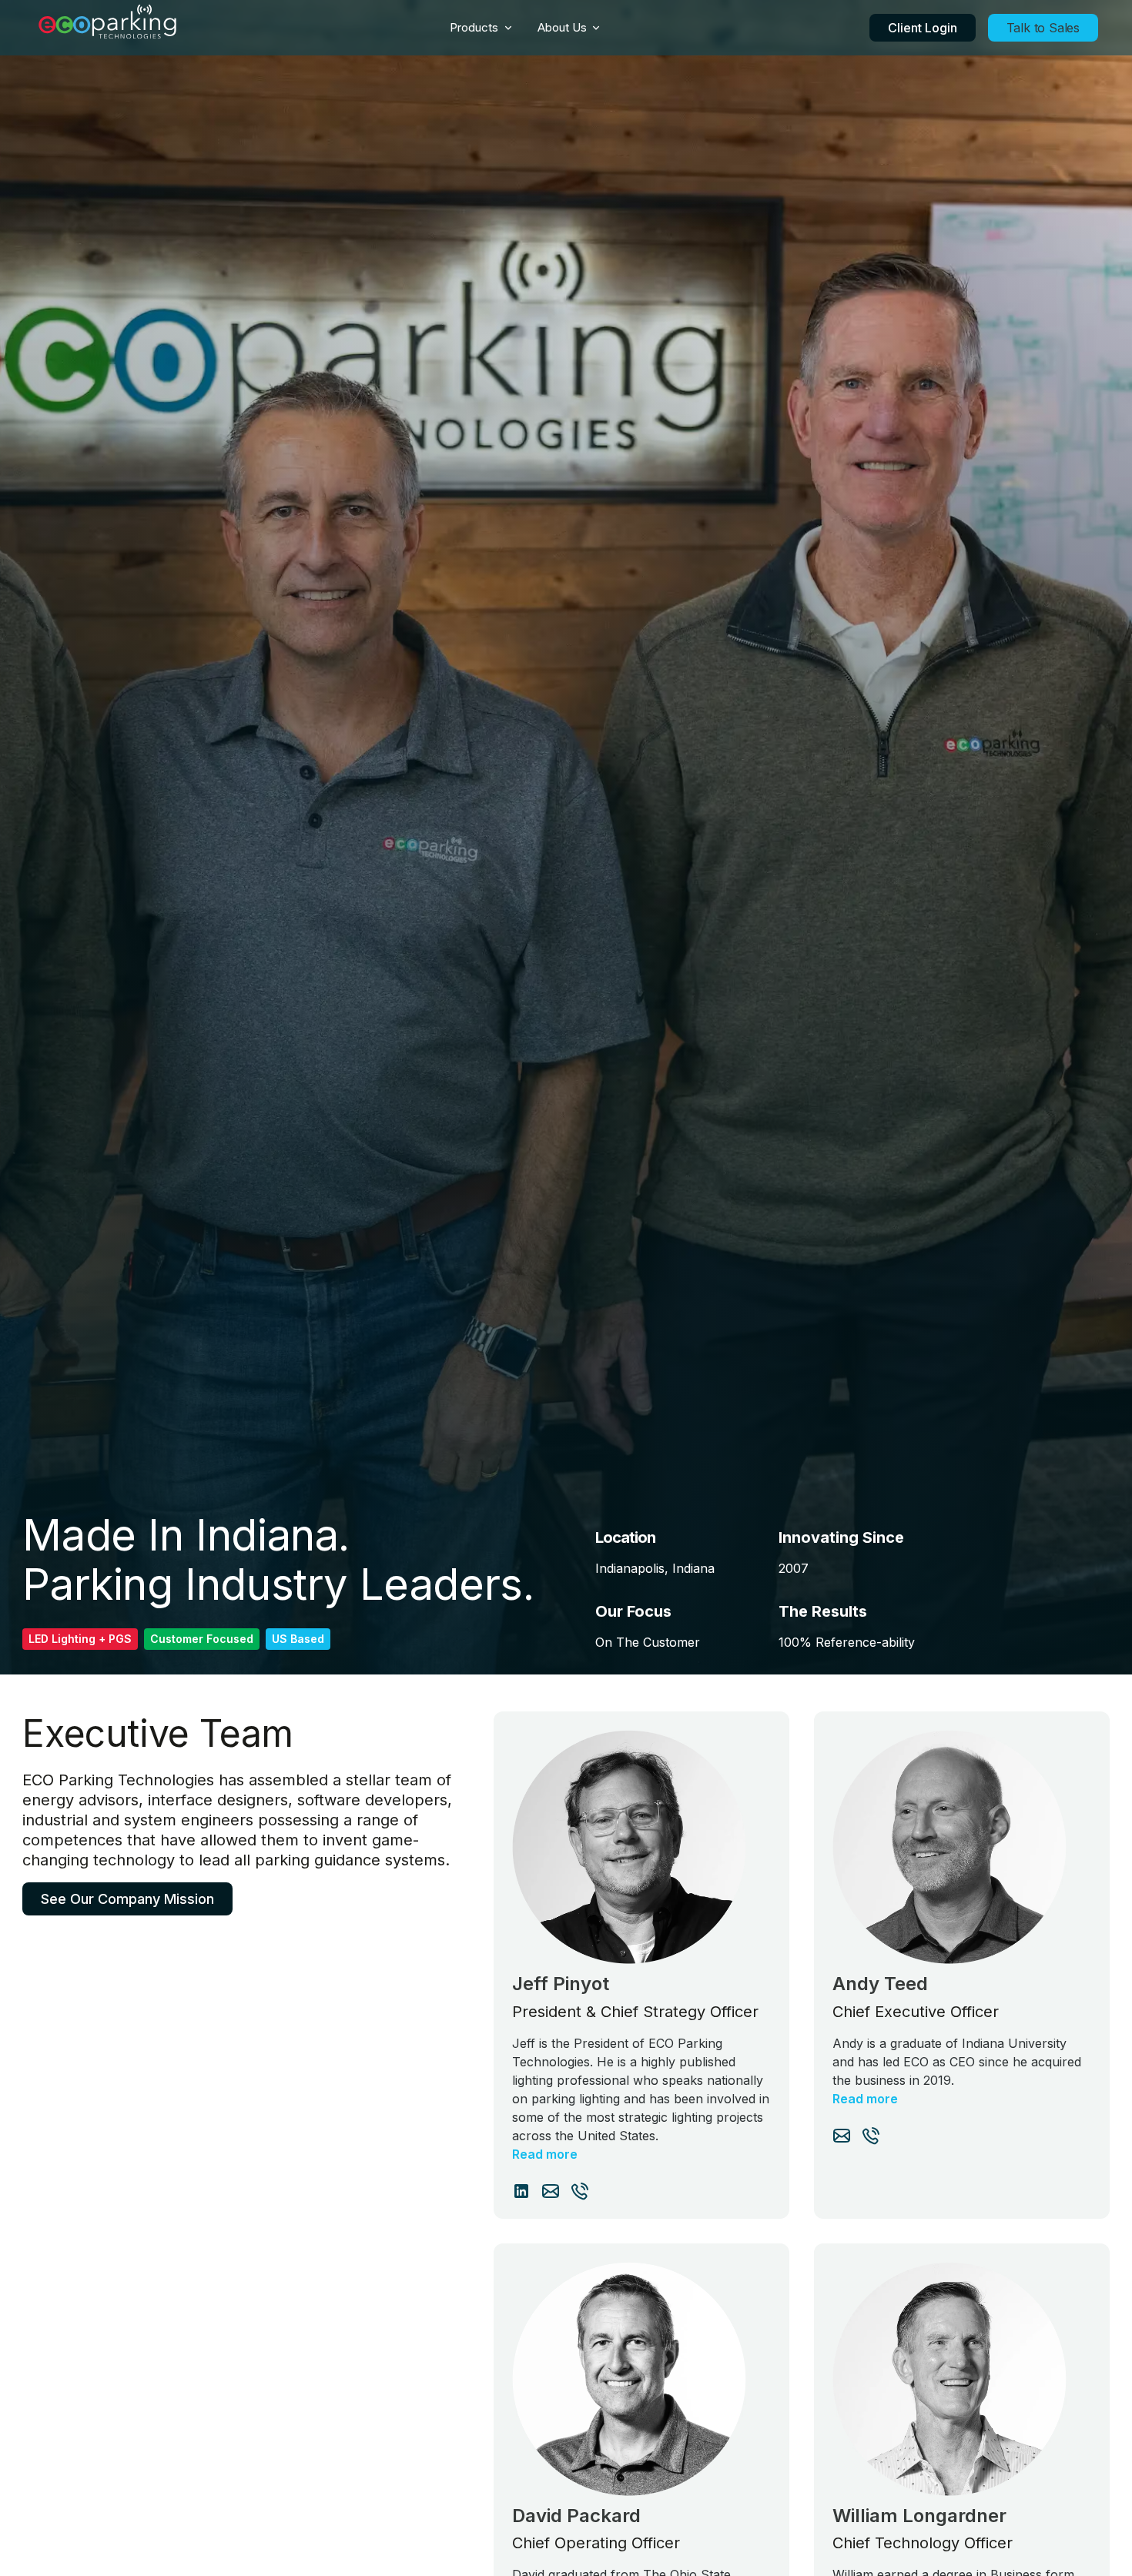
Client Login (923, 28)
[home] (108, 28)
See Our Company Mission (127, 1898)
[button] (481, 28)
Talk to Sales (1043, 28)
